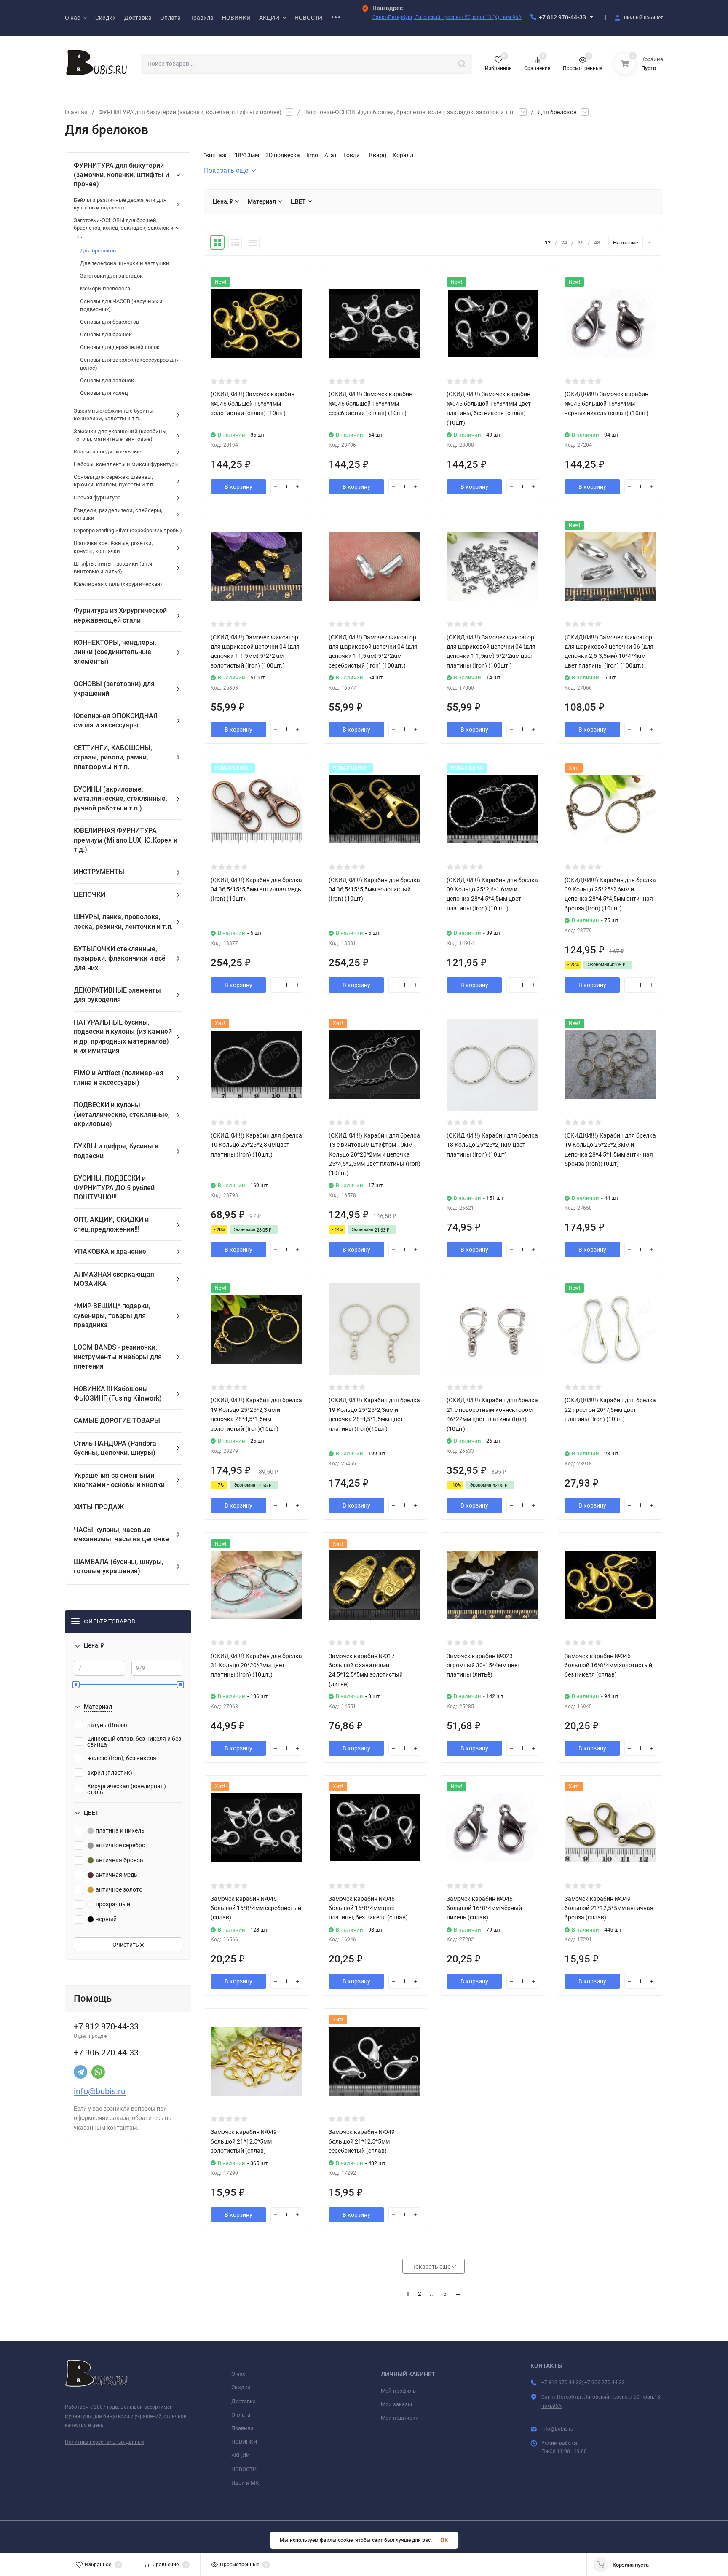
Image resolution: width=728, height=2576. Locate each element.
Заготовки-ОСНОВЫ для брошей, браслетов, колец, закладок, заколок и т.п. (409, 112)
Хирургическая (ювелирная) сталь (127, 1789)
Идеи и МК (245, 2483)
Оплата (241, 2415)
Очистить (126, 1945)
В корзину (238, 487)
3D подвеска (283, 155)
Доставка (244, 2401)
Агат (331, 155)
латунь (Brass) (107, 1725)
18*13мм (247, 155)
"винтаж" (216, 155)
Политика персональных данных (104, 2442)
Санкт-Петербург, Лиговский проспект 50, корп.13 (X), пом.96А (447, 17)
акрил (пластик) (110, 1773)
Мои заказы (396, 2404)
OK (444, 2540)
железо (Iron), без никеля (122, 1758)
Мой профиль (398, 2391)
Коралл (403, 155)
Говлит (353, 155)
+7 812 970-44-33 (562, 17)
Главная (76, 112)
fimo (312, 155)
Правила (242, 2428)
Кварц (378, 155)
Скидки (241, 2387)
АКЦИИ (241, 2455)
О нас (238, 2374)
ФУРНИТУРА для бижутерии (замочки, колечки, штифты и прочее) (190, 112)
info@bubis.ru (100, 2091)
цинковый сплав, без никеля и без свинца (134, 1741)
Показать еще (226, 170)
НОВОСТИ (244, 2469)
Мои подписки (400, 2418)
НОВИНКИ (244, 2442)
